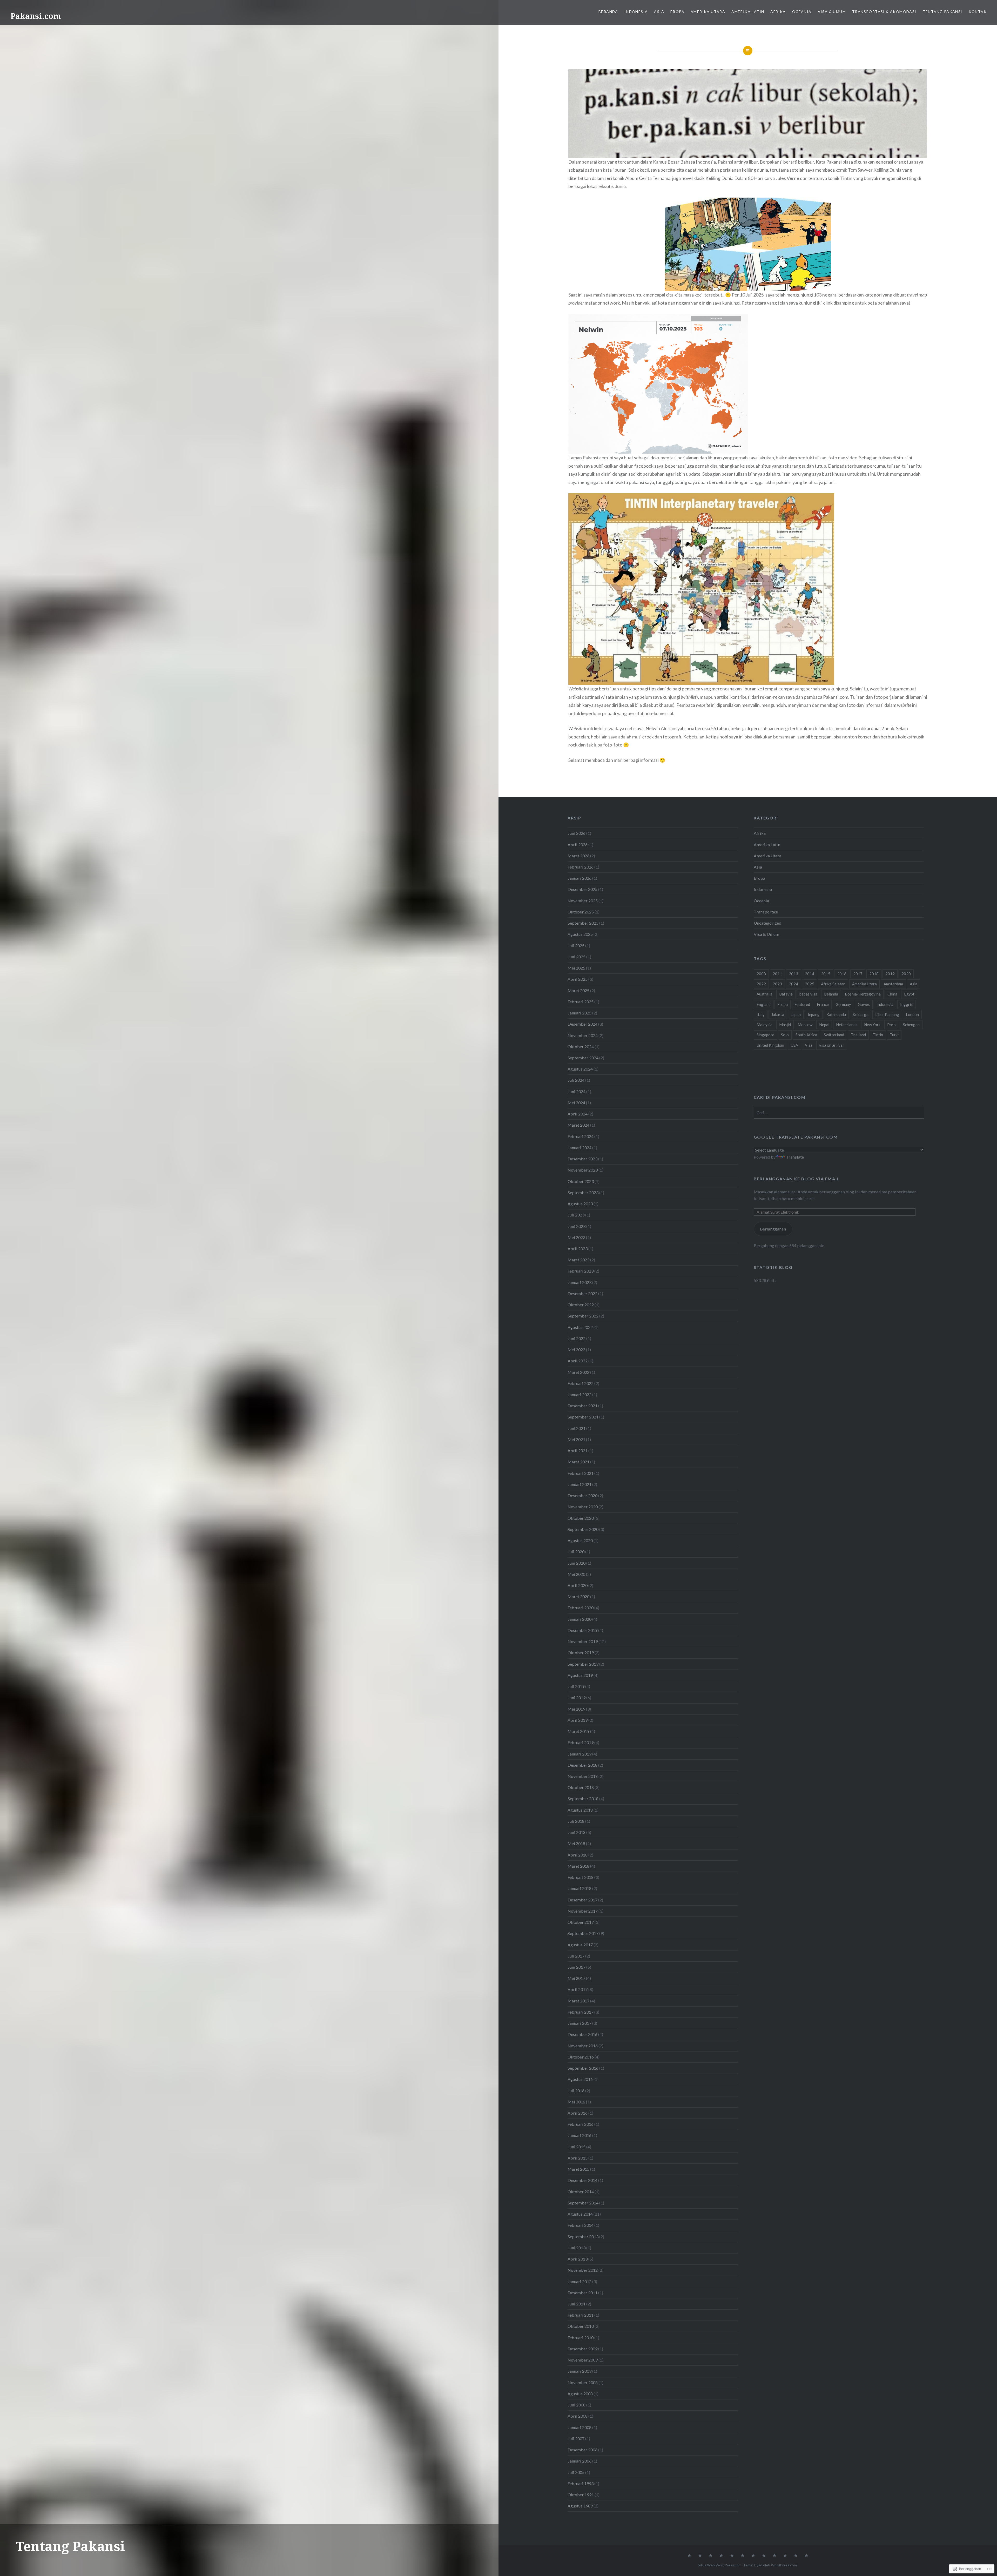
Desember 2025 (582, 889)
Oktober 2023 (581, 1181)
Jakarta (778, 1014)
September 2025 (583, 923)
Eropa (677, 12)
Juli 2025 (576, 946)
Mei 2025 (576, 968)
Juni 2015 (577, 2147)
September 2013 (583, 2237)
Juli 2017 (576, 1956)
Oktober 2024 (581, 1047)
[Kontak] (806, 2556)
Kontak (978, 12)
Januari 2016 (580, 2135)
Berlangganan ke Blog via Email (797, 1179)
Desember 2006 (582, 2450)
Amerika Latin (748, 12)
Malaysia (764, 1025)
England (764, 1004)
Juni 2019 (577, 1697)
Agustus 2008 (580, 2394)
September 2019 (583, 1664)
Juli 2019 (576, 1686)
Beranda (608, 12)
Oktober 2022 (581, 1305)
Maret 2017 (578, 2001)
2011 (777, 974)
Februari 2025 (581, 1002)
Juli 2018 (576, 1821)
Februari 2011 (581, 2315)
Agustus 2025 (580, 934)
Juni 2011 (577, 2304)
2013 (793, 974)
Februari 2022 (581, 1383)
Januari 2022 (580, 1394)
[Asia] (711, 2556)
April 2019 (578, 1720)
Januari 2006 (580, 2461)
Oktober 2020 (581, 1518)
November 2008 (583, 2382)
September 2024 (583, 1058)
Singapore (765, 1035)
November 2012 (583, 2270)
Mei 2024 (576, 1103)
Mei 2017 (576, 1978)
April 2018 (578, 1855)
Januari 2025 (580, 1013)
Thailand (858, 1035)
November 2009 (583, 2360)
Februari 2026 (581, 867)
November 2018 (583, 1776)
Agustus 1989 (580, 2506)
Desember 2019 (582, 1630)
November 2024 (583, 1035)
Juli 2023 (576, 1215)
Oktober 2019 (581, 1653)
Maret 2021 (578, 1462)
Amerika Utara (708, 12)
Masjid (785, 1025)
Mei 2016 (576, 2102)
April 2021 (578, 1451)
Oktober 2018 (581, 1787)
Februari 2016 (581, 2124)
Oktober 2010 (581, 2326)
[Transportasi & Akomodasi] (785, 2556)
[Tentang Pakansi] (796, 2556)
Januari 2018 (580, 1888)
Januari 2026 (580, 878)
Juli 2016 (576, 2091)
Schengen (911, 1025)
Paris (892, 1025)
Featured (802, 1004)
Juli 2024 (576, 1080)
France (823, 1004)
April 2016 (578, 2113)
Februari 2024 (581, 1136)
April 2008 (578, 2416)
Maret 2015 (578, 2169)
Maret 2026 (578, 856)
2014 (810, 974)
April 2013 (578, 2259)
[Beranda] (689, 2556)
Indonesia (636, 12)
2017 (858, 974)
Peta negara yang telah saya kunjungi (779, 303)
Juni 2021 (577, 1428)
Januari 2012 (580, 2281)
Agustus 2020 (580, 1540)
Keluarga (861, 1014)
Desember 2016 (582, 2034)
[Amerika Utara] (732, 2556)
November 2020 (583, 1507)
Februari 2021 (581, 1473)
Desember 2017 (582, 1900)
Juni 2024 (577, 1091)
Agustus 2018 (580, 1810)
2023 (777, 984)
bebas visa (808, 994)
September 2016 (583, 2068)
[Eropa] (721, 2556)
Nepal (824, 1025)
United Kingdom (770, 1045)
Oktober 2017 (581, 1922)
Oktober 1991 (581, 2495)
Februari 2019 (581, 1742)
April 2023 (578, 1249)
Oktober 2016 (581, 2057)
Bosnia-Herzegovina (863, 994)
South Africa (806, 1035)
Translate (795, 1157)
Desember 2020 (582, 1495)
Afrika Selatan (833, 984)
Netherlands (847, 1025)
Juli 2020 (576, 1552)
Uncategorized (767, 923)
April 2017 (578, 1989)
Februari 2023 (581, 1271)
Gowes (864, 1004)
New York (872, 1025)
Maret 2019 (578, 1731)
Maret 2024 (578, 1125)
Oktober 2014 (581, 2192)
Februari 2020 (581, 1608)
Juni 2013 (577, 2248)
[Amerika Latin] (743, 2556)
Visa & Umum (832, 12)
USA (794, 1045)
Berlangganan (773, 1229)
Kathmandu (836, 1014)
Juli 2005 (576, 2472)
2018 (874, 974)
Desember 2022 (582, 1293)
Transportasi (766, 912)
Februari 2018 (581, 1877)
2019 (890, 974)
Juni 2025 (577, 957)
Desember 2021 (582, 1406)
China (892, 994)
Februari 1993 (581, 2483)
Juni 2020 (577, 1563)
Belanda (831, 994)
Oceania (802, 12)
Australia (764, 994)
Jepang (814, 1014)
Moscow (805, 1025)
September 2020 (583, 1529)
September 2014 (583, 2203)
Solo (785, 1035)
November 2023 (583, 1170)
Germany (843, 1004)
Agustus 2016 (580, 2079)
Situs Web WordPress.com (720, 2565)
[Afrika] (753, 2556)
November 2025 (583, 901)
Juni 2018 (577, 1832)
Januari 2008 (580, 2427)
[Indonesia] (700, 2556)
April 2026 (578, 845)
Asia (659, 12)
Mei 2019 (576, 1709)
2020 (906, 974)
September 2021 (583, 1417)
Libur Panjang (887, 1014)
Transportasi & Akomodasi (884, 12)
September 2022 (583, 1316)
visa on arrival (831, 1045)
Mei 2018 (576, 1843)
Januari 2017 (580, 2023)
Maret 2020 (578, 1596)
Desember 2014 (582, 2180)
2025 (810, 984)
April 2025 (578, 979)
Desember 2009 (582, 2349)
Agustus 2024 (580, 1069)
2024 (793, 984)
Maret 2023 (578, 1260)
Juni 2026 (577, 833)
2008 (761, 974)
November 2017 (583, 1911)
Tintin (878, 1035)
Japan (796, 1014)
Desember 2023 (582, 1159)
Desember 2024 (582, 1024)
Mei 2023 (576, 1237)
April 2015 (578, 2158)
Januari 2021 (580, 1484)
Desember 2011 (582, 2293)
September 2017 (583, 1933)
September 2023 (583, 1192)
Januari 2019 (580, 1754)
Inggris (906, 1004)
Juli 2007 (576, 2439)
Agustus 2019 (580, 1675)
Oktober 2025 (581, 912)
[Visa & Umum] (774, 2556)
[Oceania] (764, 2556)
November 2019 (583, 1641)
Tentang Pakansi (943, 12)
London (912, 1014)
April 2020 (578, 1585)
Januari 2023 (580, 1282)
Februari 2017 (581, 2012)
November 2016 (583, 2046)
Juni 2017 (577, 1967)
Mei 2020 (576, 1574)
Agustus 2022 (580, 1327)
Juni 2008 (577, 2405)
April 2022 (578, 1361)
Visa (809, 1045)
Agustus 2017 (580, 1945)
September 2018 (583, 1798)
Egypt (909, 994)
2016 (842, 974)
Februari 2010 (581, 2338)
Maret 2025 (578, 990)
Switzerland (834, 1035)
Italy (761, 1014)
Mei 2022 (576, 1350)
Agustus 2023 (580, 1204)
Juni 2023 (577, 1226)
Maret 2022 (578, 1372)
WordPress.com (784, 2565)
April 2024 (578, 1114)
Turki (894, 1035)
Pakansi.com (36, 16)
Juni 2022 (577, 1338)
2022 (761, 984)
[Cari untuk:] (839, 1112)
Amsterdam (893, 984)
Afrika (778, 12)
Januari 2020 (580, 1619)
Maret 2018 (578, 1866)
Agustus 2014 (580, 2214)
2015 (826, 974)
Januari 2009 (580, 2371)
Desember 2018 (582, 1765)
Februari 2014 (581, 2225)
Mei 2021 (576, 1439)
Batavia (786, 994)
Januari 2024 (580, 1148)
